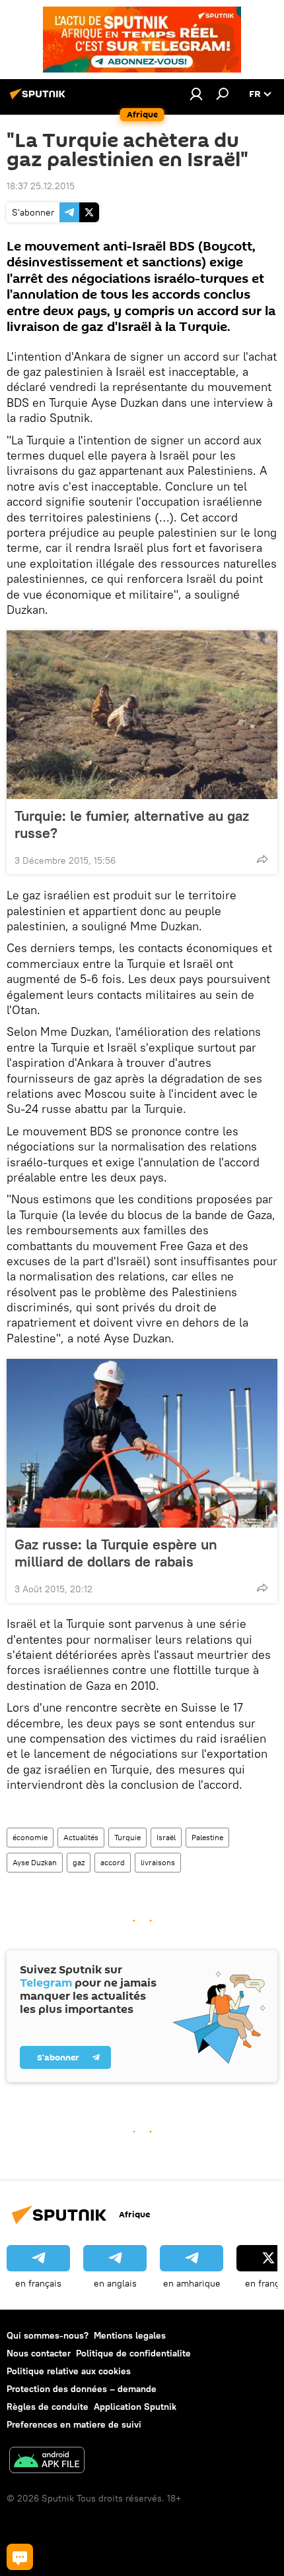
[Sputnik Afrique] (40, 99)
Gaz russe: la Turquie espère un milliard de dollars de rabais (116, 1553)
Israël (166, 1837)
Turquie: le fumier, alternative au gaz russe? (132, 824)
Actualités (81, 1837)
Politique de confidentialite (133, 2353)
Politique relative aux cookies (69, 2371)
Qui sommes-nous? (48, 2335)
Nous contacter (39, 2353)
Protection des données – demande (82, 2389)
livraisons (158, 1862)
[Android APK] (47, 2462)
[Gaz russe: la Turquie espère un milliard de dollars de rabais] (142, 1443)
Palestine (207, 1837)
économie (30, 1837)
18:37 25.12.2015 (41, 186)
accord (113, 1862)
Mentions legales (130, 2335)
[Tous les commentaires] (20, 2557)
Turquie (127, 1837)
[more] (262, 859)
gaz (79, 1862)
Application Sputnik (135, 2407)
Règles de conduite (48, 2407)
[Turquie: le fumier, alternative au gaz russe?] (142, 715)
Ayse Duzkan (35, 1862)
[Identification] (196, 94)
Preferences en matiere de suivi (74, 2424)
